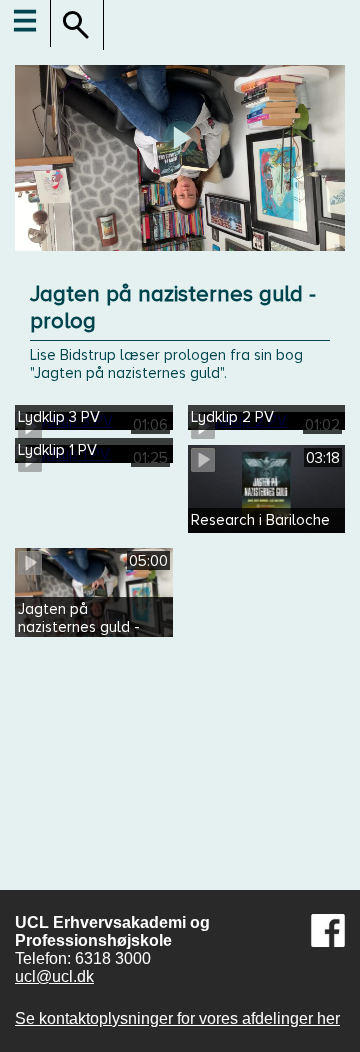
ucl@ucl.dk (54, 976)
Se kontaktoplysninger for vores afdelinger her (177, 1018)
